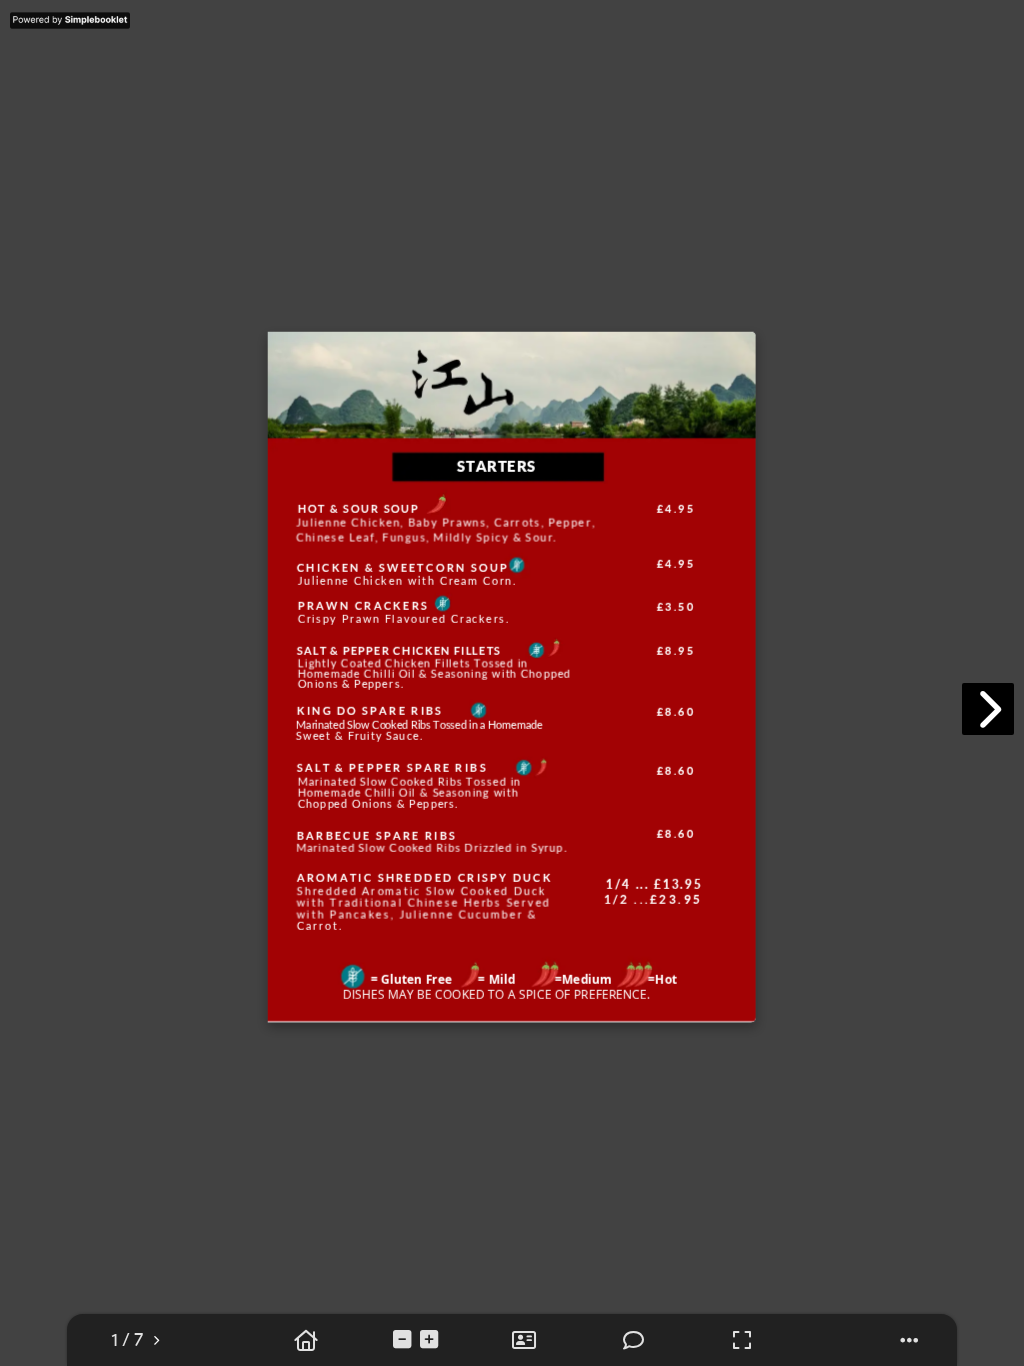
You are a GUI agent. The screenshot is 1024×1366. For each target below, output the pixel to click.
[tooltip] (127, 1340)
